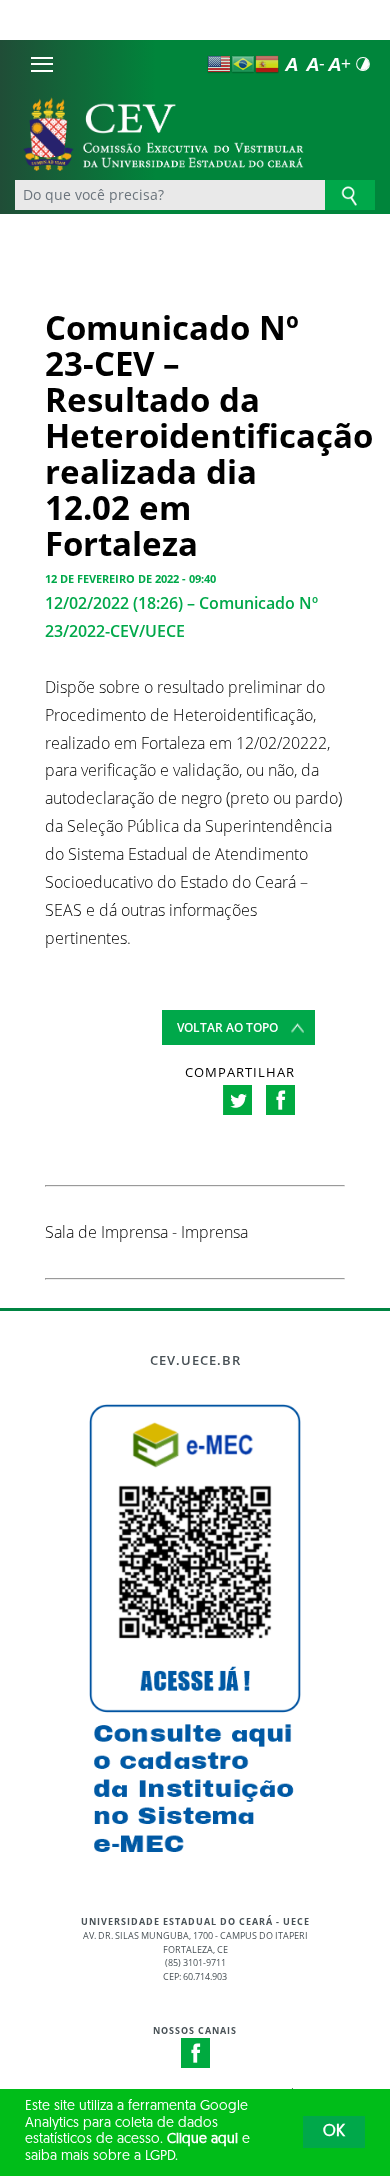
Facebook (196, 2053)
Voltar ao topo (227, 1027)
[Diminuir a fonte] (315, 64)
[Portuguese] (243, 64)
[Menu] (42, 64)
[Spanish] (267, 64)
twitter (237, 1100)
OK (334, 2132)
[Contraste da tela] (363, 64)
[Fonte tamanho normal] (291, 64)
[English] (219, 64)
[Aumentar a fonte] (339, 64)
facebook (280, 1100)
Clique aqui (202, 2139)
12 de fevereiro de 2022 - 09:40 (130, 578)
